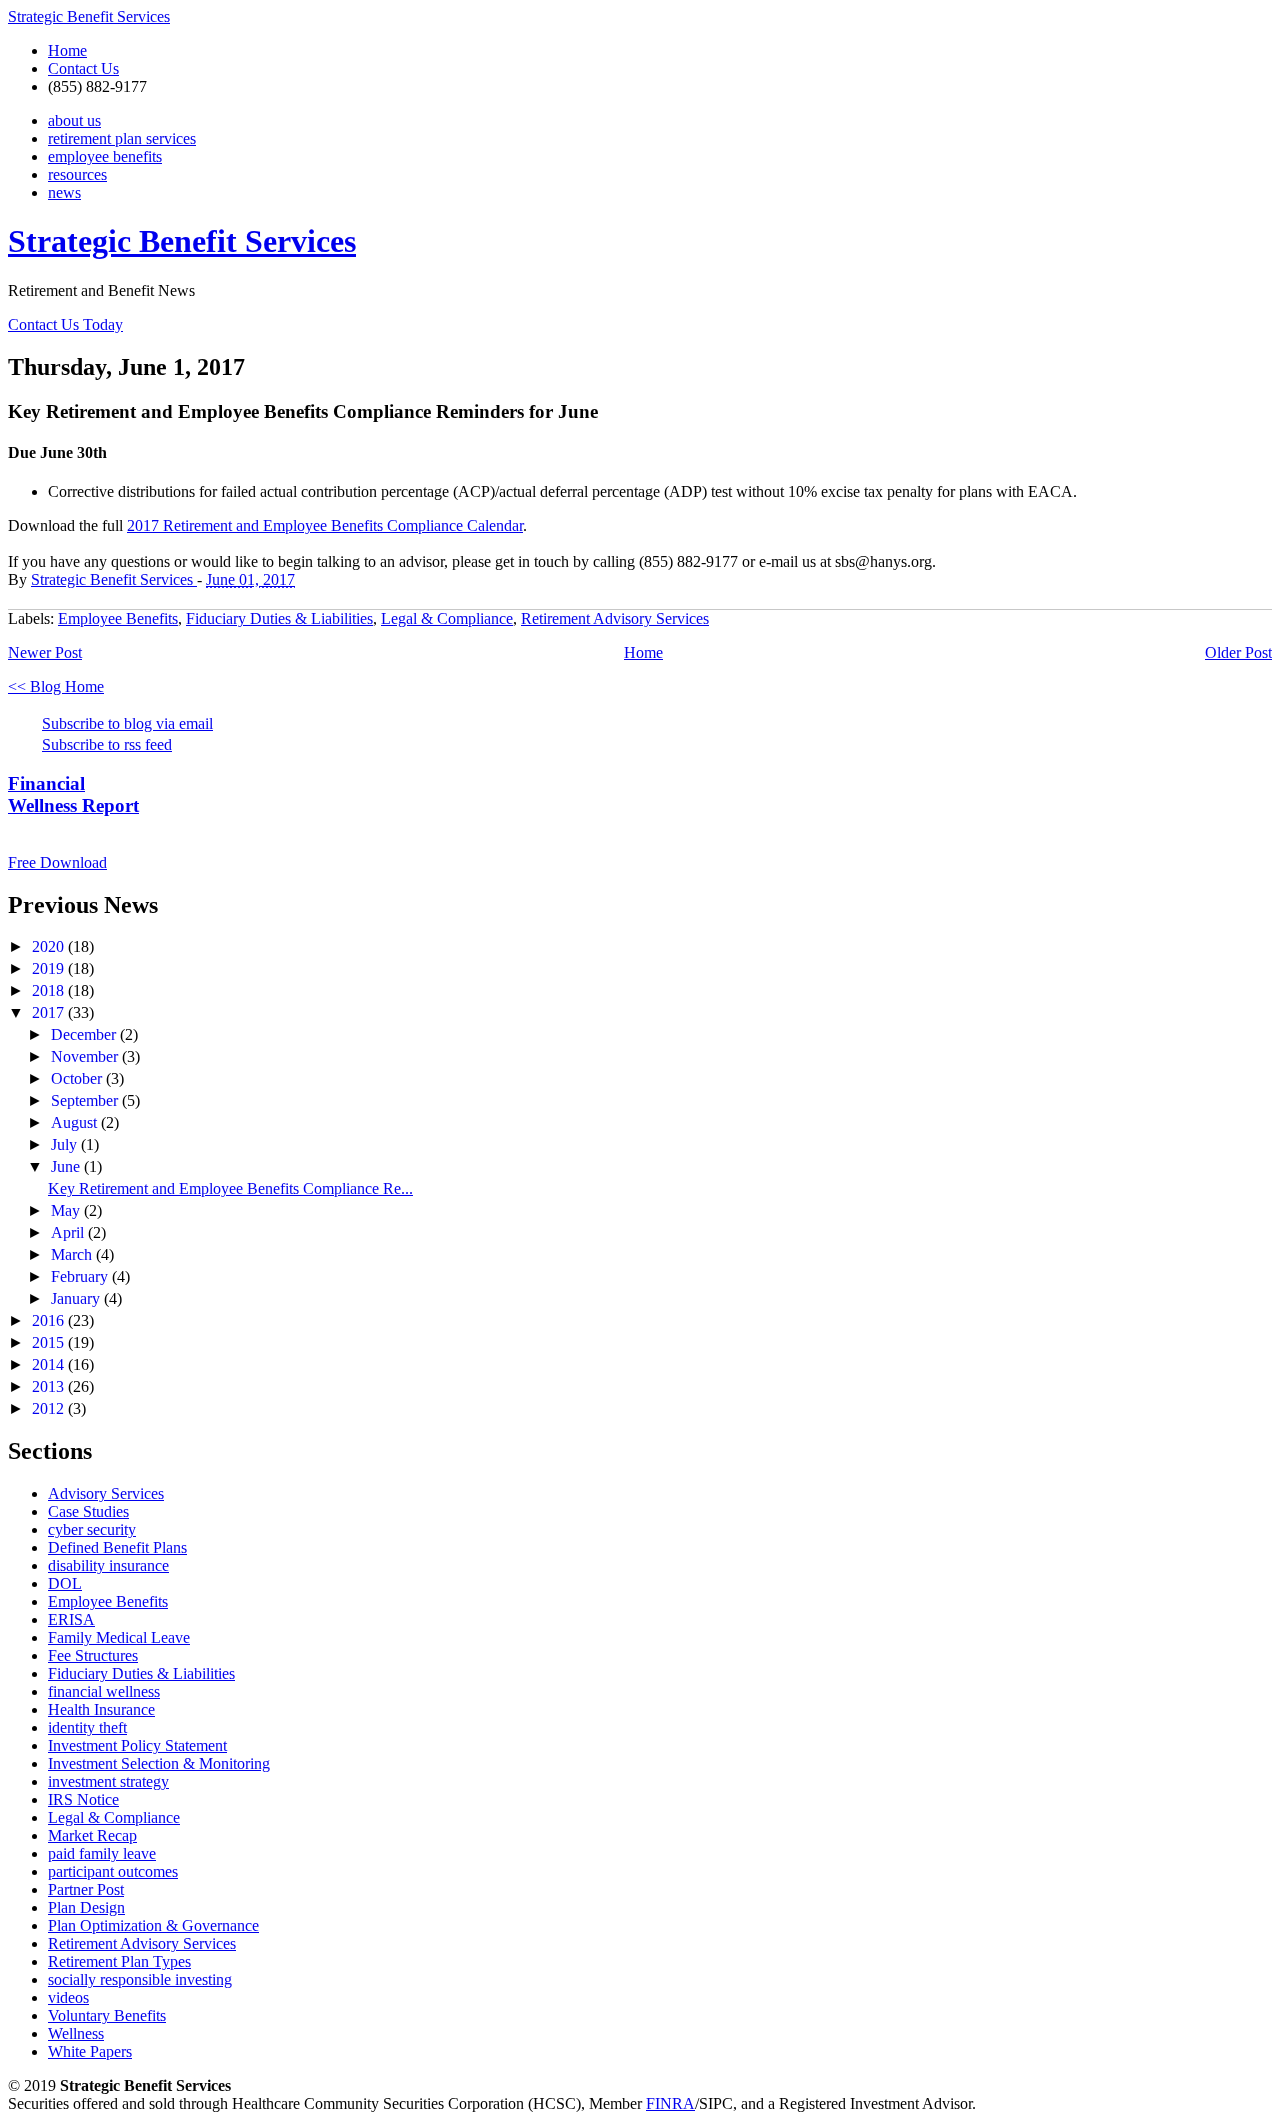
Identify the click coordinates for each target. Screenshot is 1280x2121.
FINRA (670, 2103)
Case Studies (88, 1511)
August (76, 1122)
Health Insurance (101, 1709)
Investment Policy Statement (137, 1745)
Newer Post (45, 652)
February (81, 1276)
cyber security (92, 1529)
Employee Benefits (118, 618)
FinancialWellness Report (73, 794)
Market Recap (92, 1835)
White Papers (90, 2051)
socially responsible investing (140, 1979)
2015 (50, 1342)
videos (68, 1997)
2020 (50, 946)
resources (77, 174)
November (86, 1056)
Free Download (57, 862)
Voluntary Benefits (107, 2015)
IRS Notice (83, 1799)
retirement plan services (122, 138)
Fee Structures (93, 1655)
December (85, 1034)
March (73, 1254)
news (64, 192)
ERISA (71, 1619)
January (77, 1298)
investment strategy (108, 1781)
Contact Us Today (65, 324)
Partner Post (86, 1889)
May (67, 1210)
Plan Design (86, 1907)
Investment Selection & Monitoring (159, 1763)
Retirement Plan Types (119, 1961)
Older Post (1238, 652)
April (69, 1232)
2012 (50, 1408)
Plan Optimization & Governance (153, 1925)
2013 (50, 1386)
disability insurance (108, 1565)
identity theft (87, 1727)
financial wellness (104, 1691)
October (78, 1078)
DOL (65, 1583)
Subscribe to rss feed (107, 744)
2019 (50, 968)
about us (74, 120)
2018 (50, 990)
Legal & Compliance (447, 618)
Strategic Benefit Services (89, 16)
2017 (50, 1012)
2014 (50, 1364)
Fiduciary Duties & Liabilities (279, 618)
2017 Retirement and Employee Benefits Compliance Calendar (325, 525)
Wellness (76, 2033)
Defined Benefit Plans (117, 1547)
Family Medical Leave (119, 1637)
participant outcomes (113, 1871)
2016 (50, 1320)
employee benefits (105, 156)
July (66, 1144)
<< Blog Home (56, 686)
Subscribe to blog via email (127, 723)
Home (67, 50)
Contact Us (83, 68)
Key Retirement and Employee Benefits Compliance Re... (230, 1188)
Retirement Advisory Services (615, 618)
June (67, 1166)
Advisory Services (106, 1493)
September (86, 1100)
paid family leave (102, 1853)
